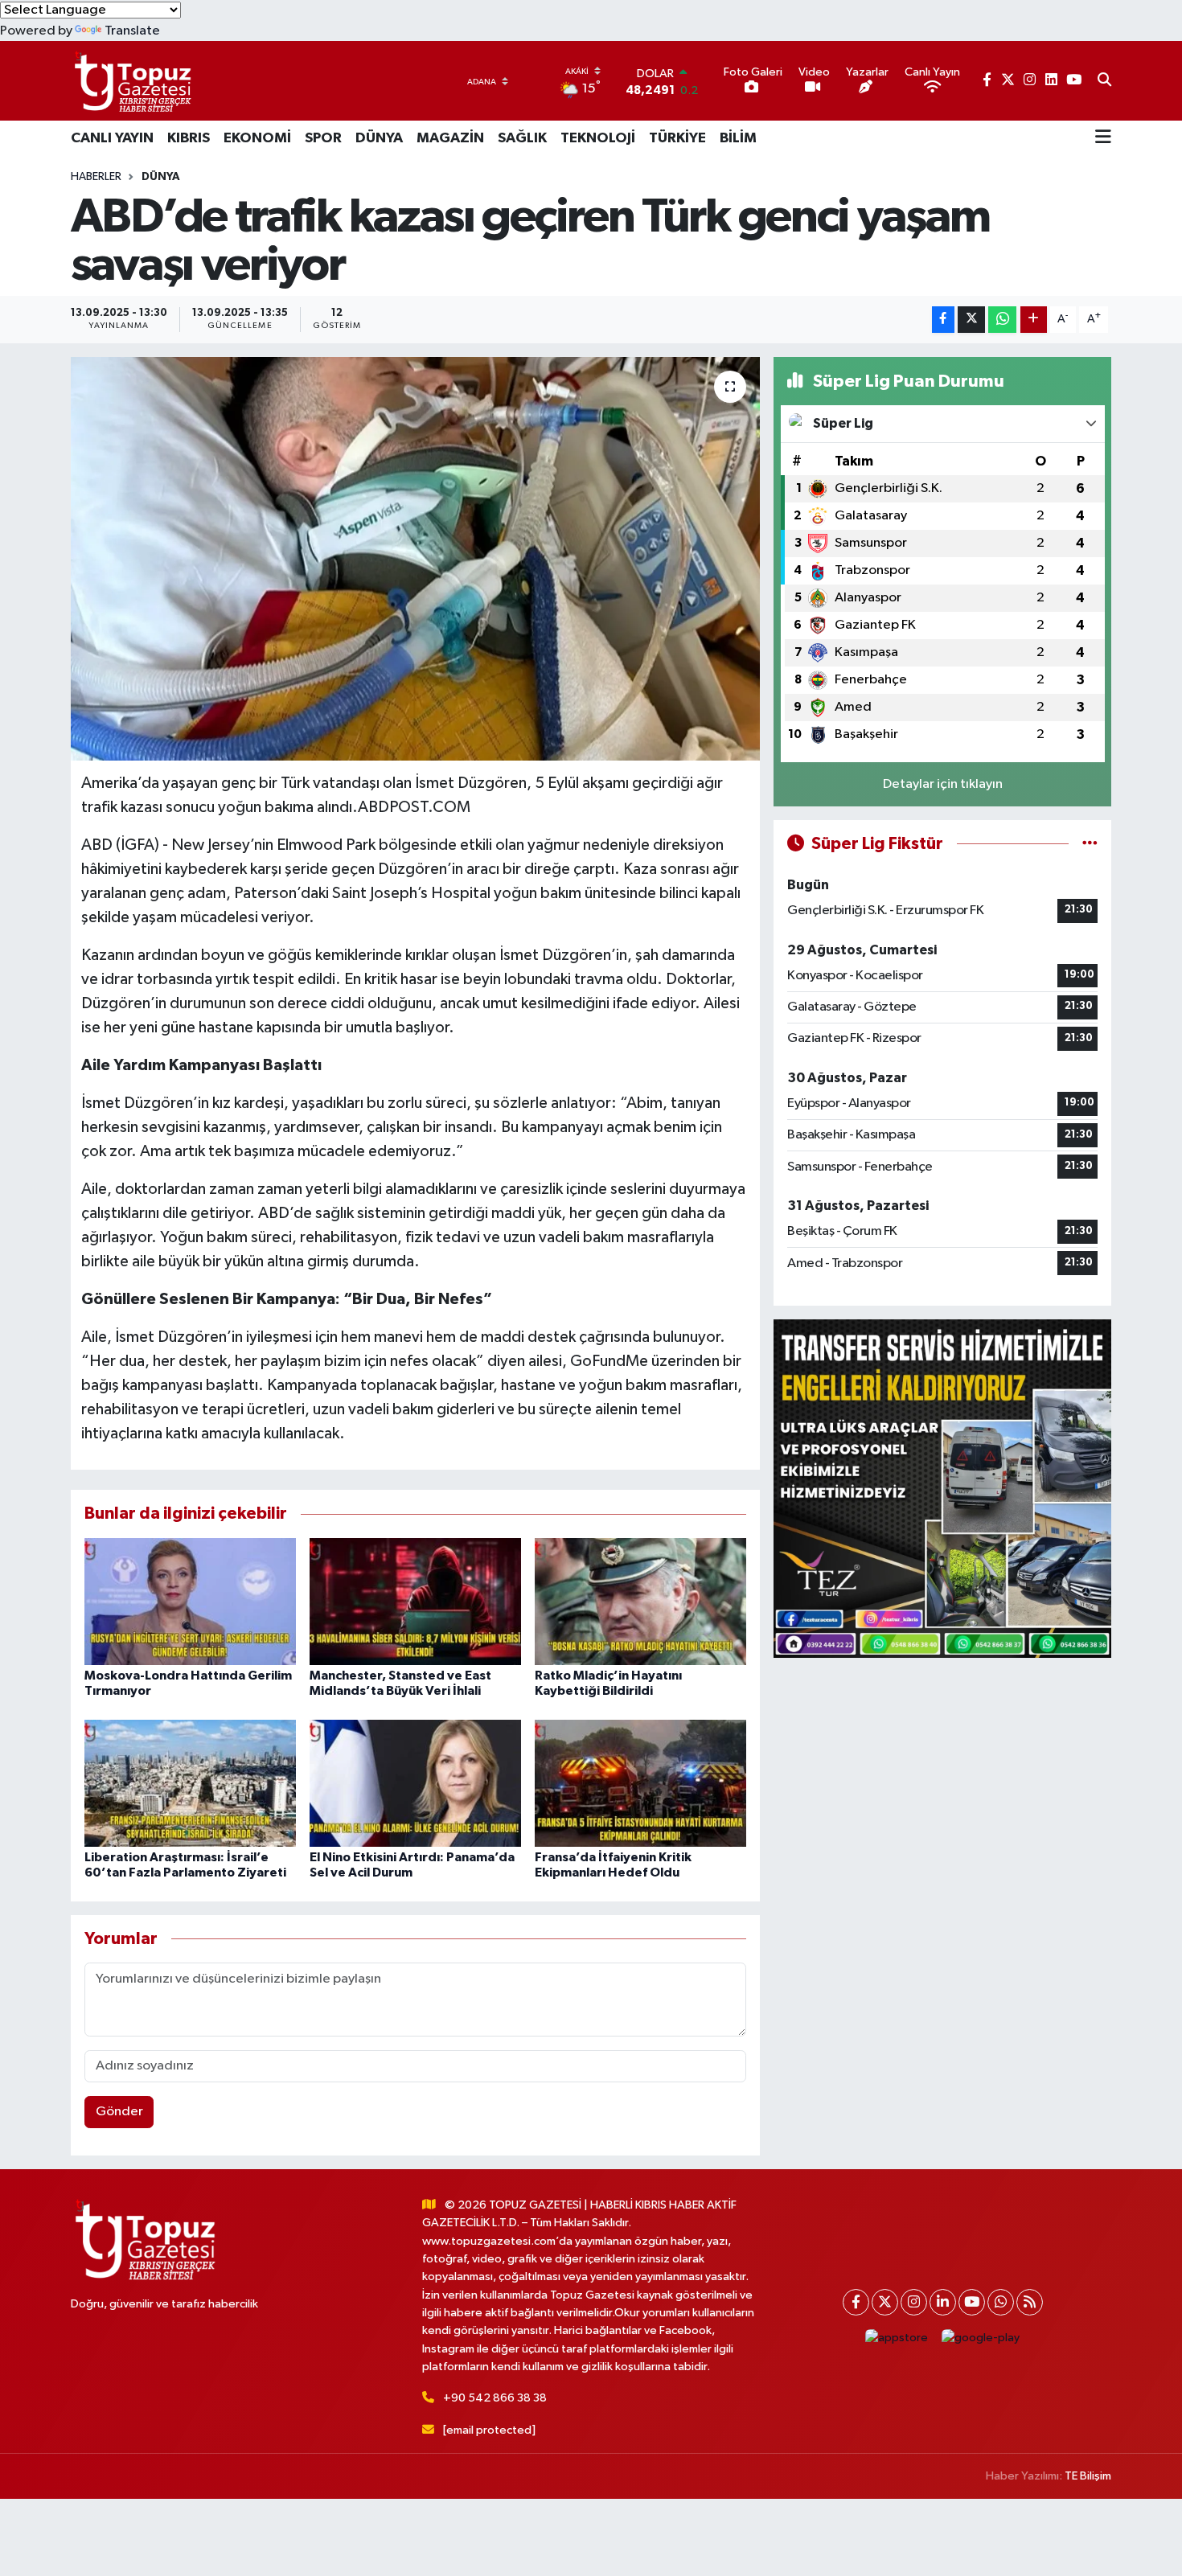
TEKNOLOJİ (598, 138)
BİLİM (738, 138)
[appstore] (897, 2338)
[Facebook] (856, 2302)
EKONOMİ (257, 138)
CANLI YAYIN (112, 138)
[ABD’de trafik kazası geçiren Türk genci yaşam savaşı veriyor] (415, 559)
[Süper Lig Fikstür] (1090, 844)
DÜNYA (379, 138)
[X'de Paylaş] (971, 320)
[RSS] (1030, 2302)
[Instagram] (914, 2302)
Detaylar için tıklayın (943, 784)
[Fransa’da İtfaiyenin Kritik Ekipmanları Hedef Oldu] (640, 1783)
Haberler (96, 177)
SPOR (323, 138)
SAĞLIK (522, 138)
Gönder (119, 2112)
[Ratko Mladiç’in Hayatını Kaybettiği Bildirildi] (640, 1601)
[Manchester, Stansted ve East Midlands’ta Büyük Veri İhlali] (415, 1601)
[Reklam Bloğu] (942, 1489)
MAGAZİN (450, 138)
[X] (885, 2302)
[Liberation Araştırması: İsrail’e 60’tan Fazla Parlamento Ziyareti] (190, 1783)
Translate (132, 31)
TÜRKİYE (677, 138)
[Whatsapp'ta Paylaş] (1002, 320)
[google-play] (981, 2338)
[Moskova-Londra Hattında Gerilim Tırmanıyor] (190, 1601)
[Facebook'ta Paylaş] (943, 320)
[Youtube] (972, 2302)
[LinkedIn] (943, 2302)
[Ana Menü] (1103, 138)
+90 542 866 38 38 (495, 2398)
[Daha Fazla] (1034, 320)
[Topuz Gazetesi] (131, 81)
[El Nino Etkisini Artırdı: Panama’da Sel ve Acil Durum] (415, 1783)
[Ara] (1104, 81)
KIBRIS (189, 138)
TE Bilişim (1088, 2476)
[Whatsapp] (1001, 2302)
